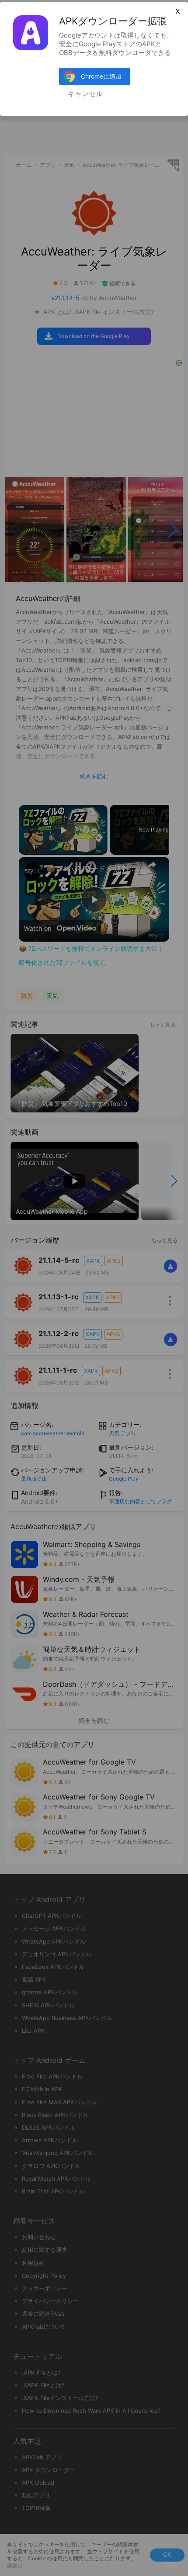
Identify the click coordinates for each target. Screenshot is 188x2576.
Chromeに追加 (101, 76)
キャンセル (85, 94)
